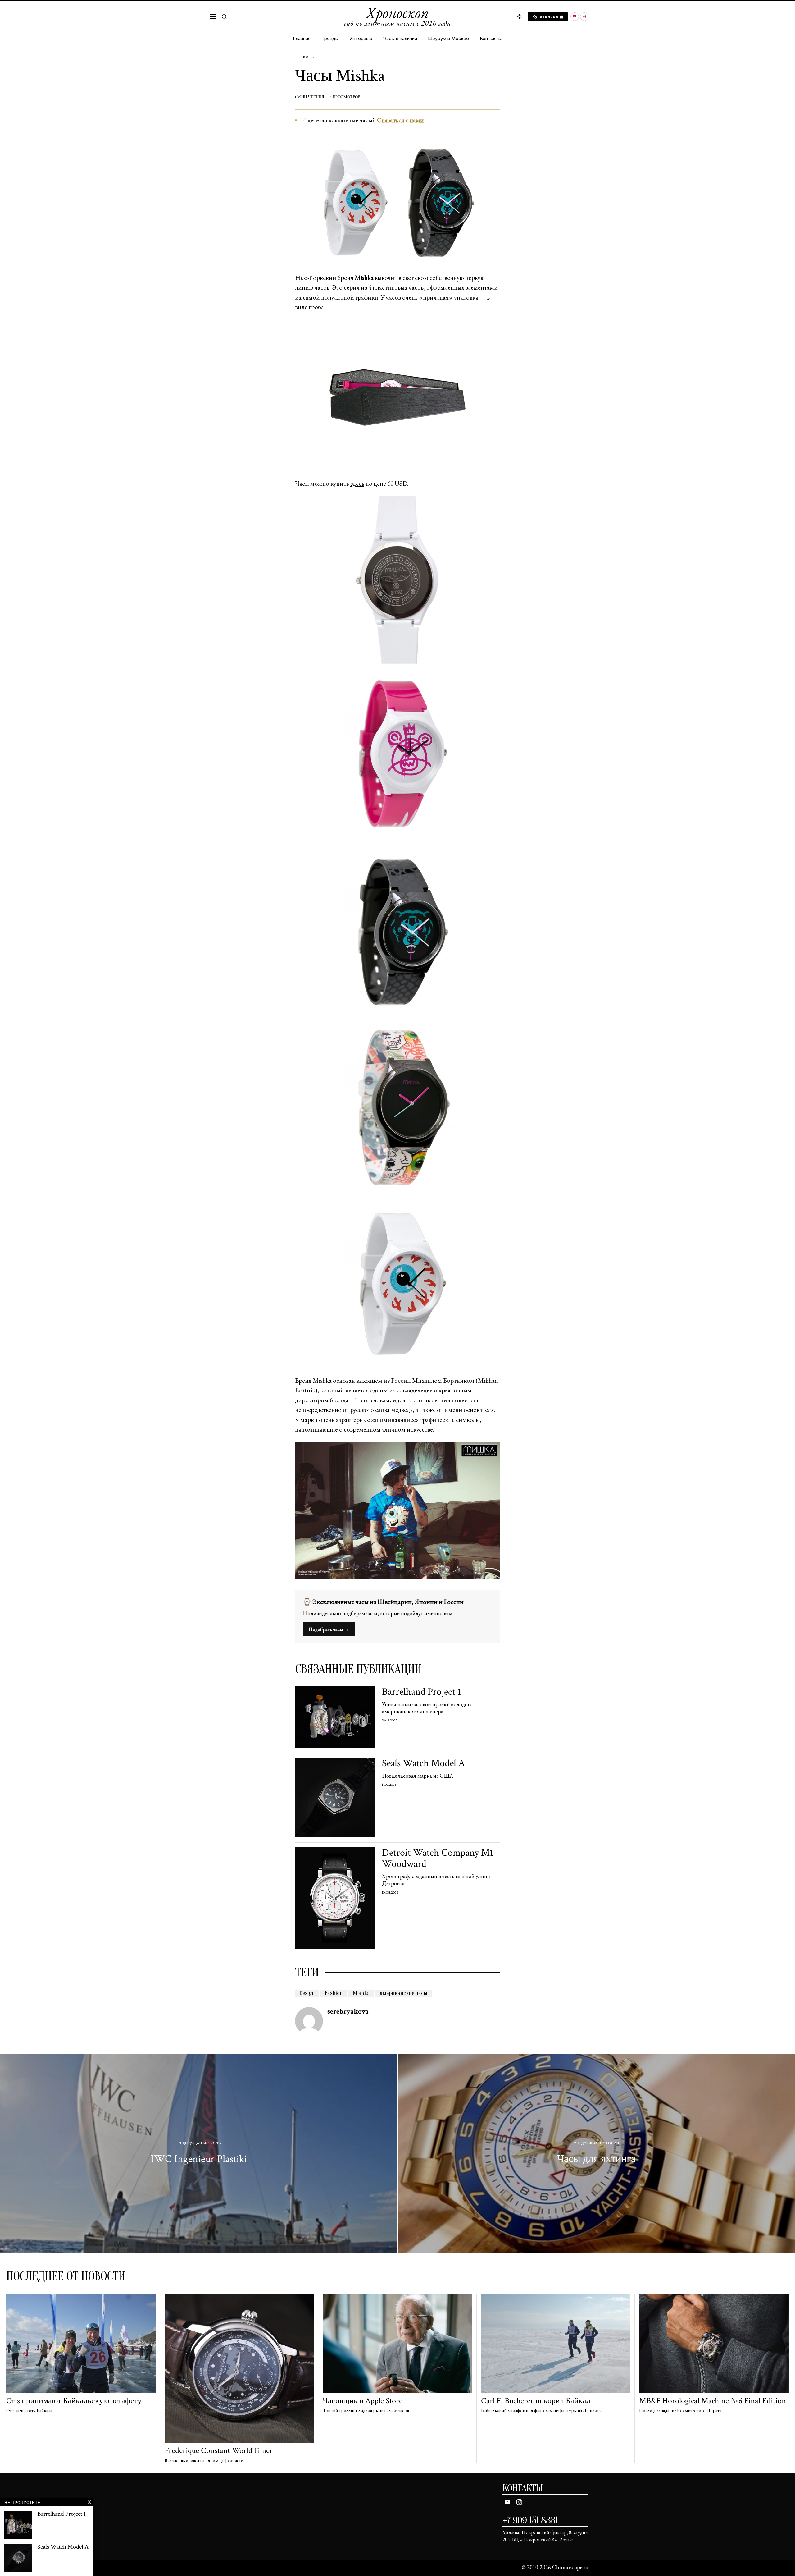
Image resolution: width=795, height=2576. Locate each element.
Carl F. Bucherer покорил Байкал (536, 2401)
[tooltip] (575, 17)
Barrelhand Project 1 (422, 1692)
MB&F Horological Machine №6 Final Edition (713, 2401)
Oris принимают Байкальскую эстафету (74, 2401)
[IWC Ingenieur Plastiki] (199, 2153)
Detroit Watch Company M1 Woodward (438, 1858)
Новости (305, 57)
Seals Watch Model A (423, 1763)
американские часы (404, 1993)
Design (307, 1993)
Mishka (361, 1993)
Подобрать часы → (329, 1629)
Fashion (334, 1993)
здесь (357, 483)
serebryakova (348, 2011)
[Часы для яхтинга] (596, 2153)
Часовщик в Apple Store (363, 2401)
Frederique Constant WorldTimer (219, 2451)
